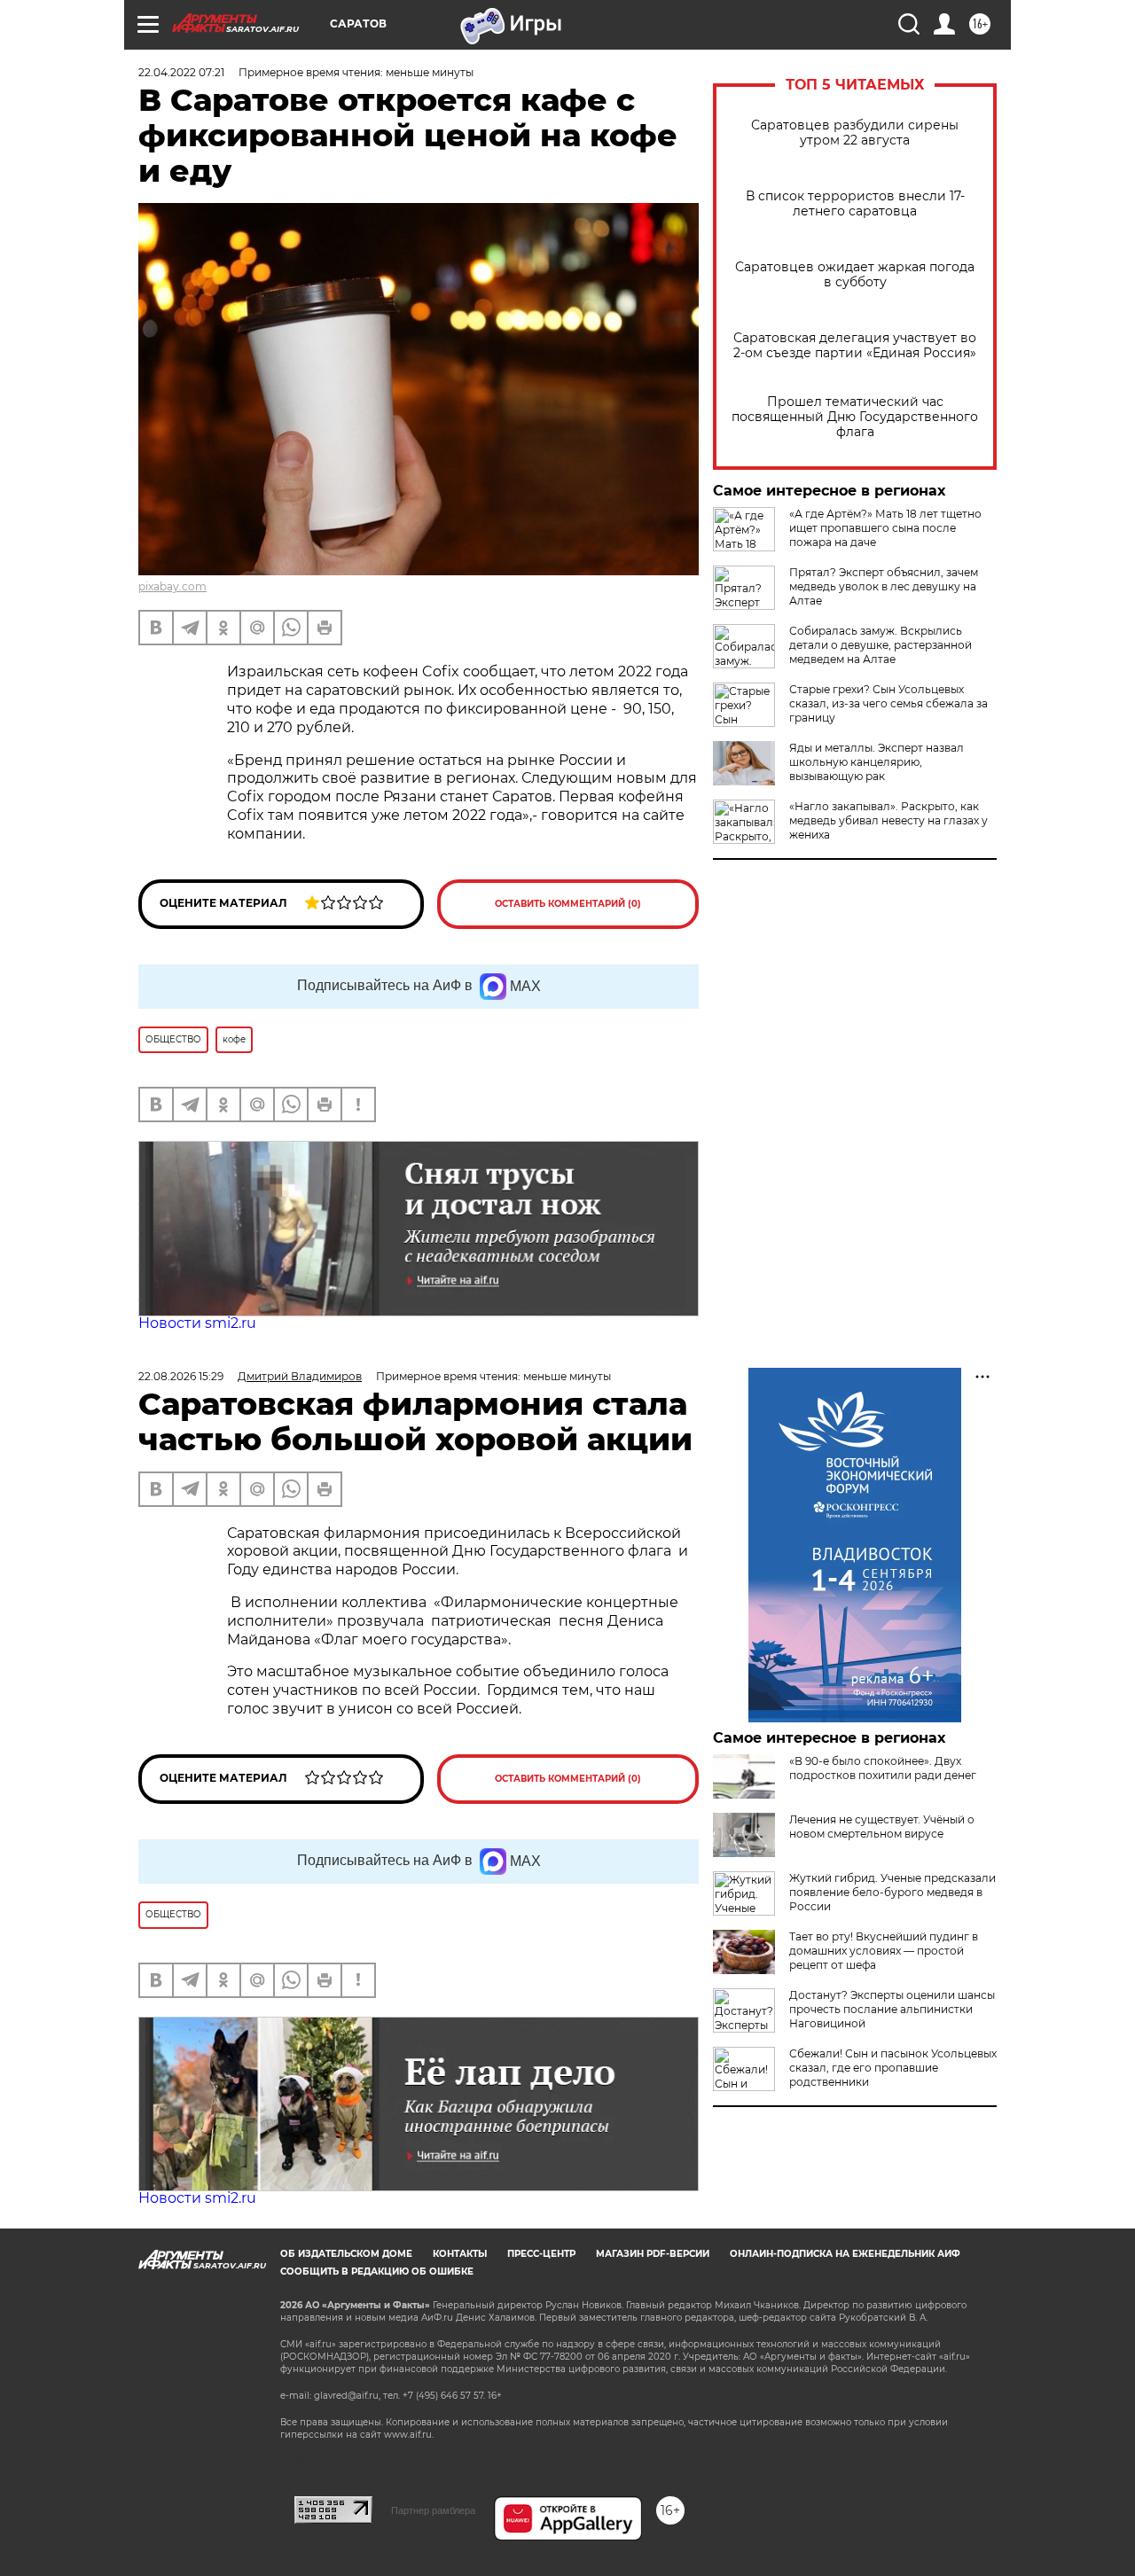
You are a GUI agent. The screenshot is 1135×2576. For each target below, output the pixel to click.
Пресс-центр (541, 2254)
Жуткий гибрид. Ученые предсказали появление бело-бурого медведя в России (892, 1892)
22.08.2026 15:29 (181, 1376)
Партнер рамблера (433, 2510)
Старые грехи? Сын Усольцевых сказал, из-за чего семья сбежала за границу (888, 703)
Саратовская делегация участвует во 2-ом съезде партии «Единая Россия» (855, 346)
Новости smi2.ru (197, 1323)
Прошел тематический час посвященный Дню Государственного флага (855, 417)
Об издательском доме (346, 2254)
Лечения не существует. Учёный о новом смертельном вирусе (882, 1827)
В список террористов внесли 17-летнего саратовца (855, 204)
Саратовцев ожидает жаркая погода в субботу (855, 275)
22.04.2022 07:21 (181, 72)
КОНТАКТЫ (460, 2254)
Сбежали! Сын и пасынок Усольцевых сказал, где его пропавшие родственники (893, 2068)
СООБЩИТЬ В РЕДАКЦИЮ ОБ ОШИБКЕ (377, 2272)
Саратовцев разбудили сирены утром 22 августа (855, 133)
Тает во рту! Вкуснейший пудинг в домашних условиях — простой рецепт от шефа (884, 1951)
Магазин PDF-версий (653, 2254)
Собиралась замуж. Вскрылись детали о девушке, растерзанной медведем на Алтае (881, 645)
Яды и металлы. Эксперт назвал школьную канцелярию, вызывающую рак (877, 762)
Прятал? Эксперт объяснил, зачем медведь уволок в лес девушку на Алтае (884, 586)
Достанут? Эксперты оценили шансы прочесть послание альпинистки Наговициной (892, 2009)
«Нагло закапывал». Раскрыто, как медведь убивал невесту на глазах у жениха (888, 820)
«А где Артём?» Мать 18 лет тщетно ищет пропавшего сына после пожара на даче (885, 528)
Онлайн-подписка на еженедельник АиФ (845, 2254)
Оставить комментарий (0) (568, 904)
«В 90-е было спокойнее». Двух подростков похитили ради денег (883, 1768)
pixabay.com (172, 586)
